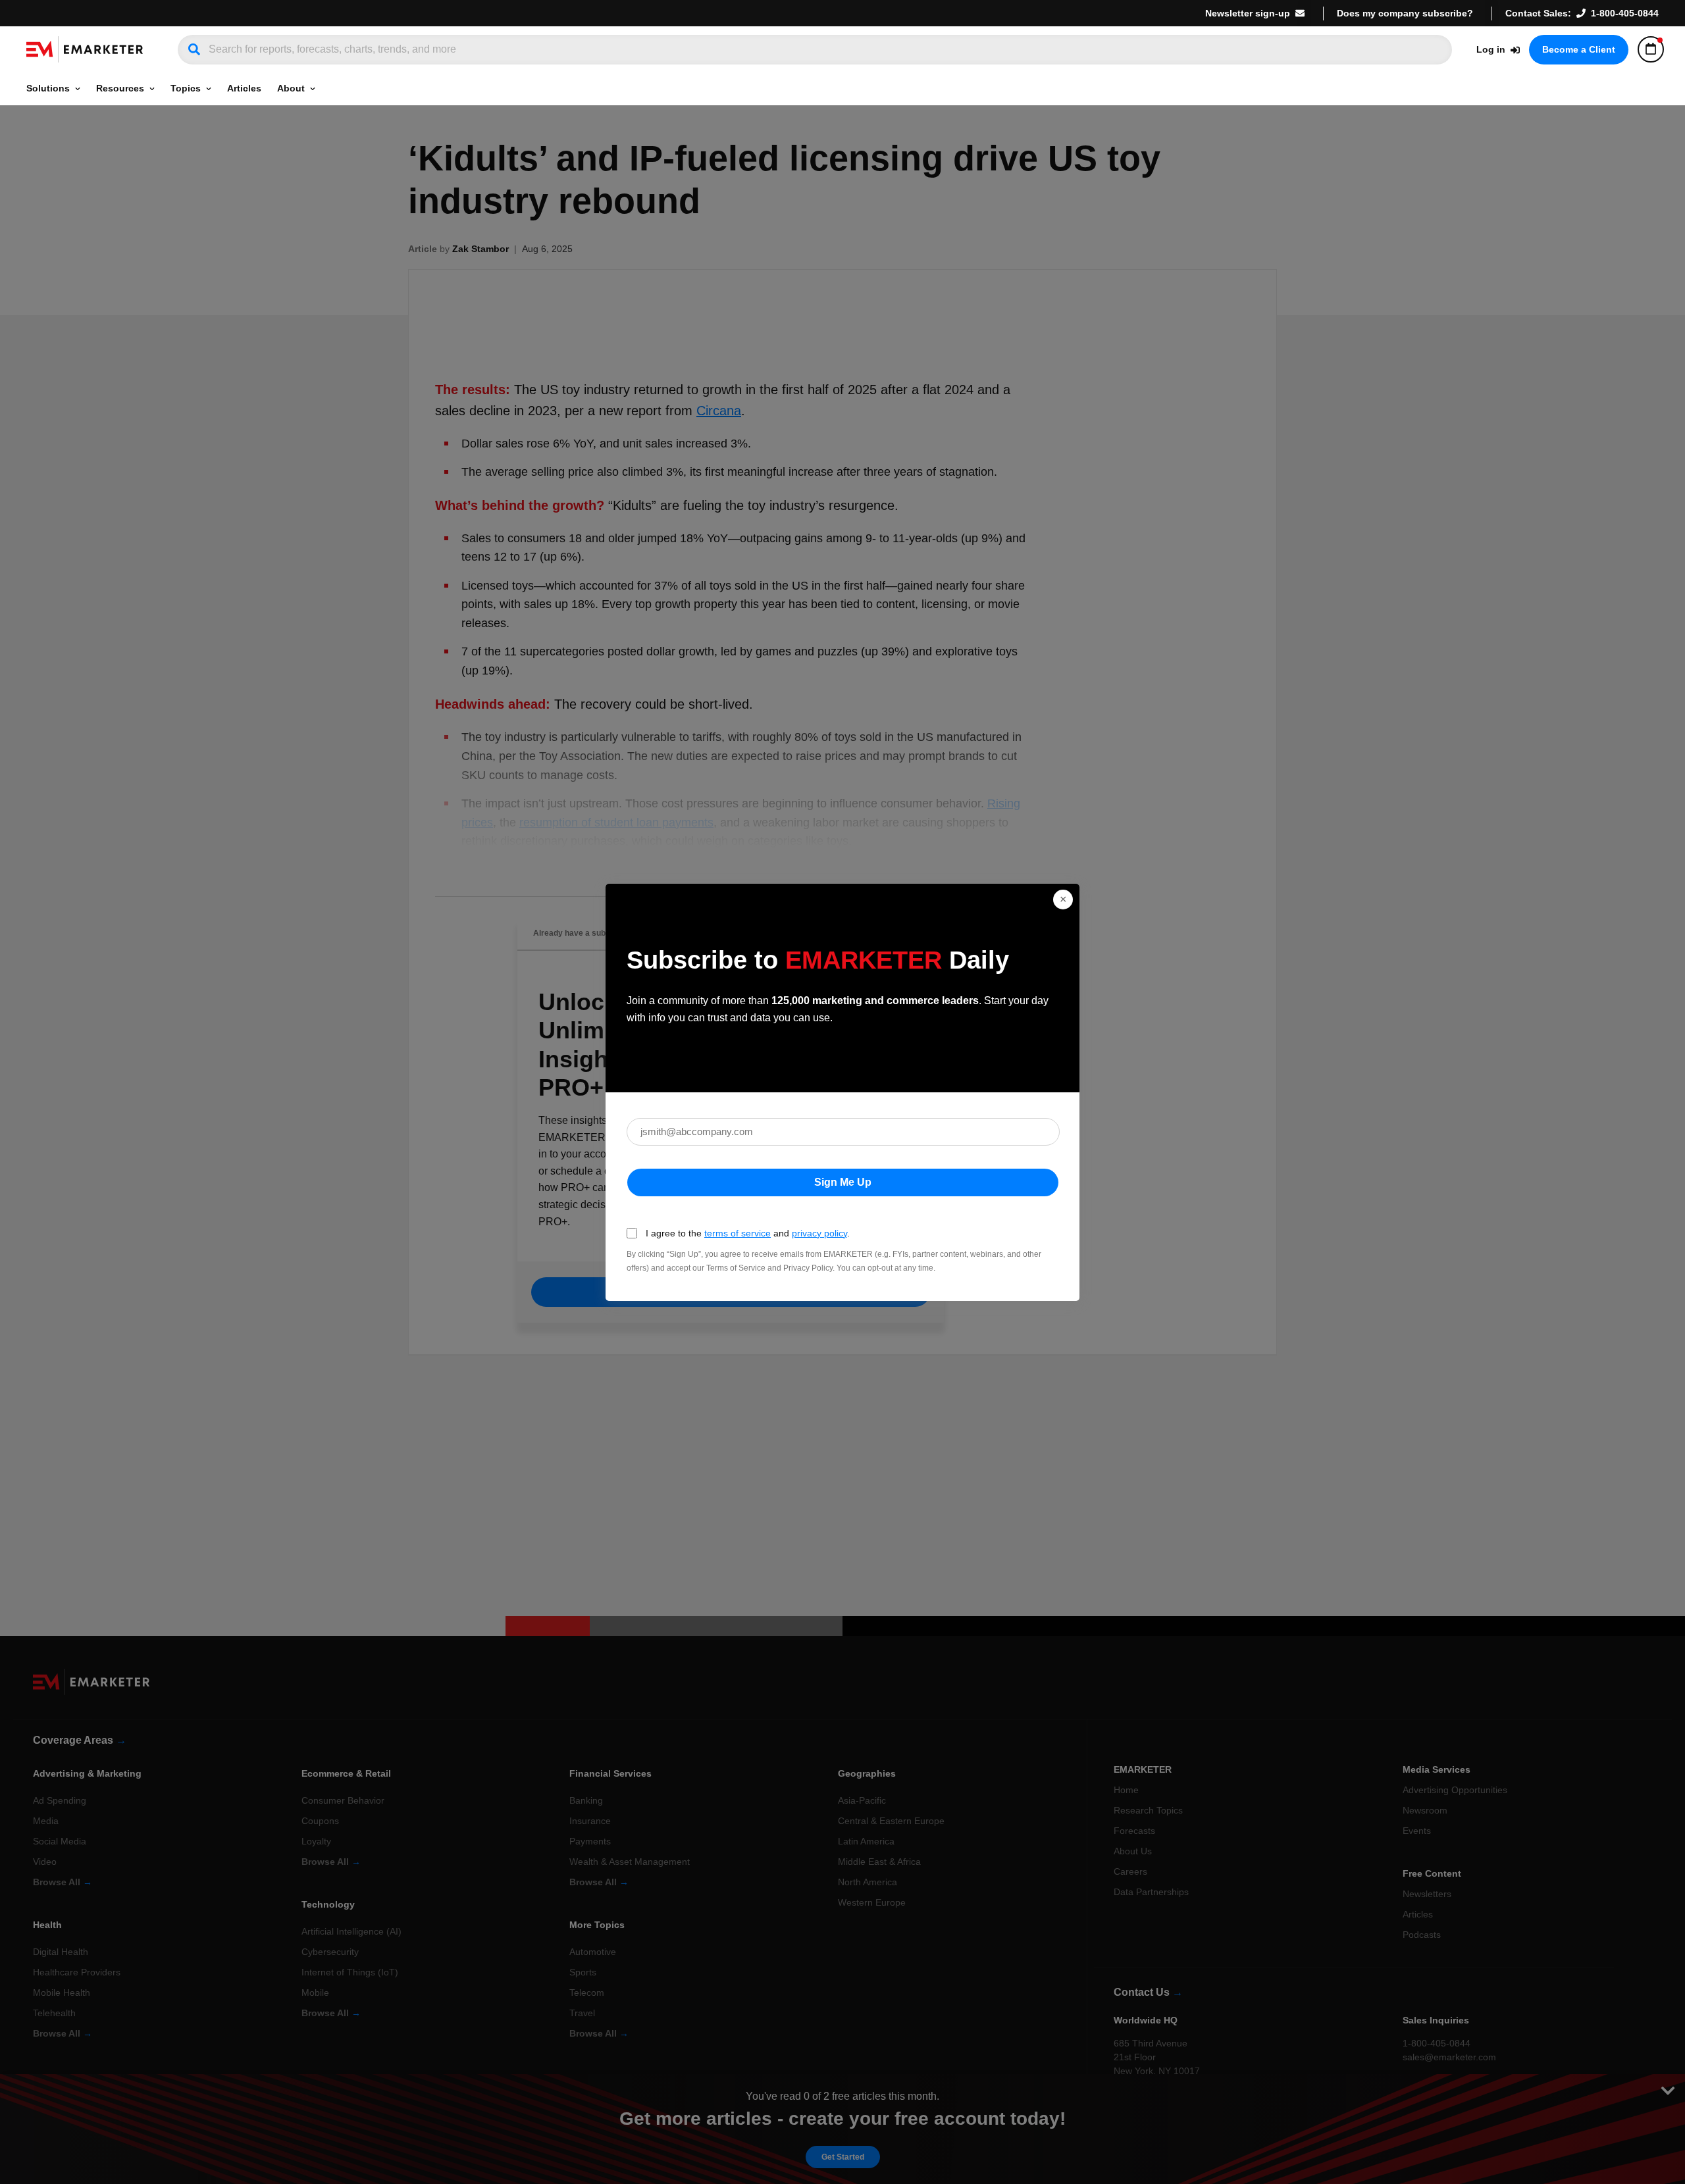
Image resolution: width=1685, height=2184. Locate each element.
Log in (1491, 49)
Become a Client (1579, 49)
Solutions (48, 88)
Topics (186, 88)
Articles (244, 88)
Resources (120, 88)
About (291, 88)
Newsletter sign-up (1248, 13)
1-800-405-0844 (1625, 13)
